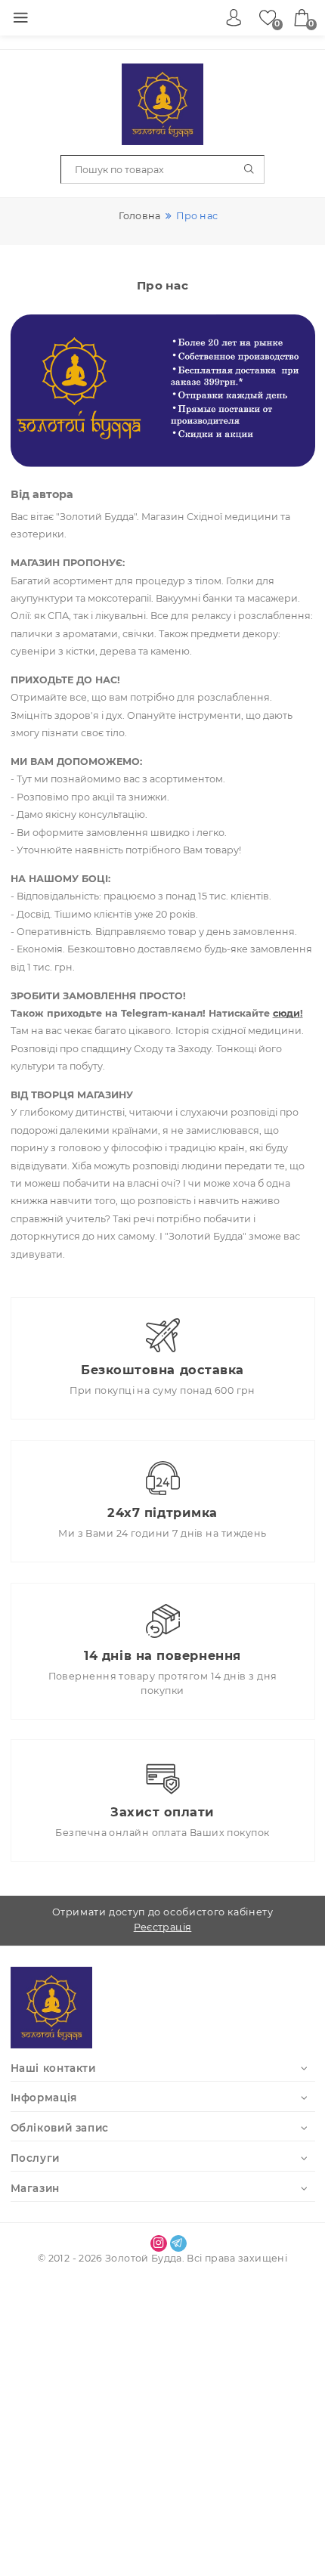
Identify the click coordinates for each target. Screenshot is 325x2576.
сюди (286, 1013)
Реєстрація (163, 1927)
